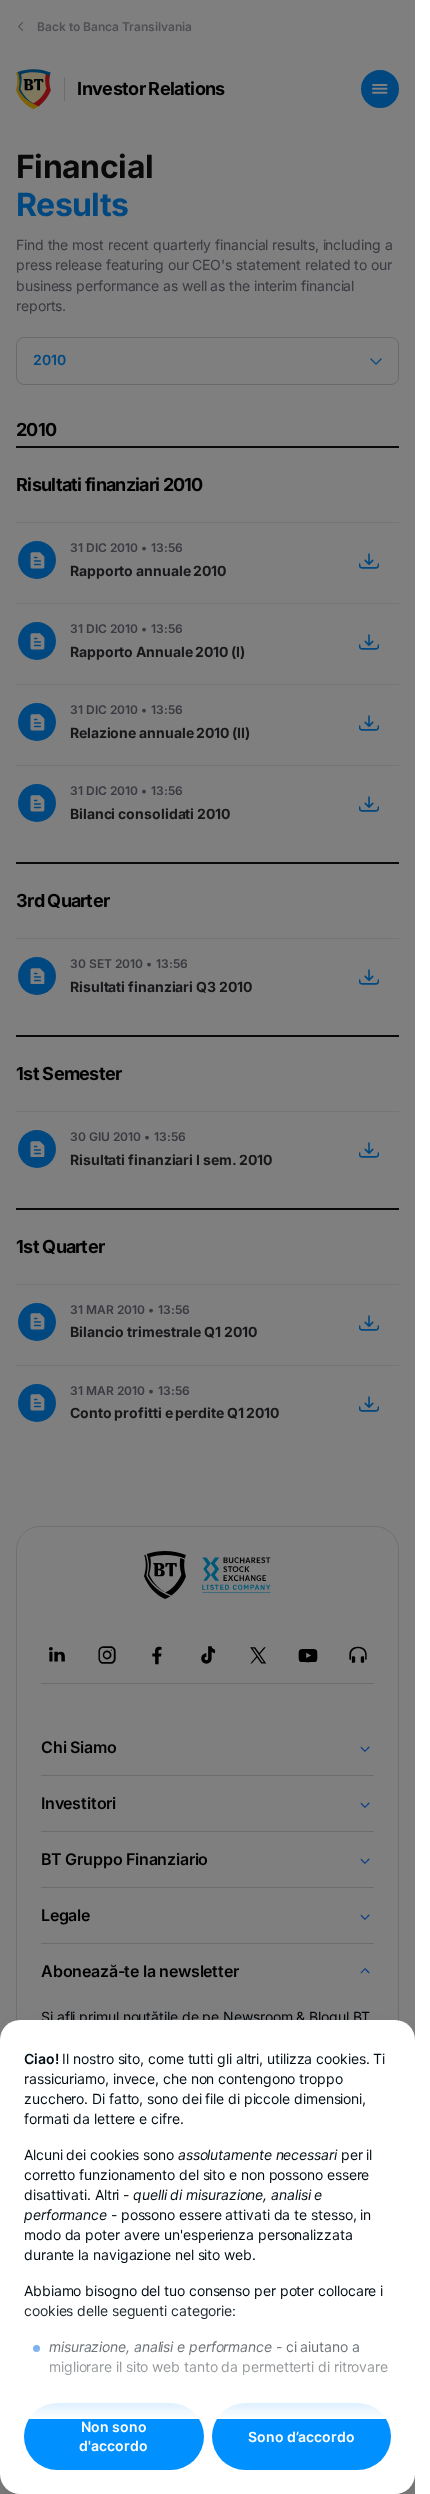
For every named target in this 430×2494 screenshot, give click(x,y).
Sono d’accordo (301, 2436)
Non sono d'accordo (113, 2436)
